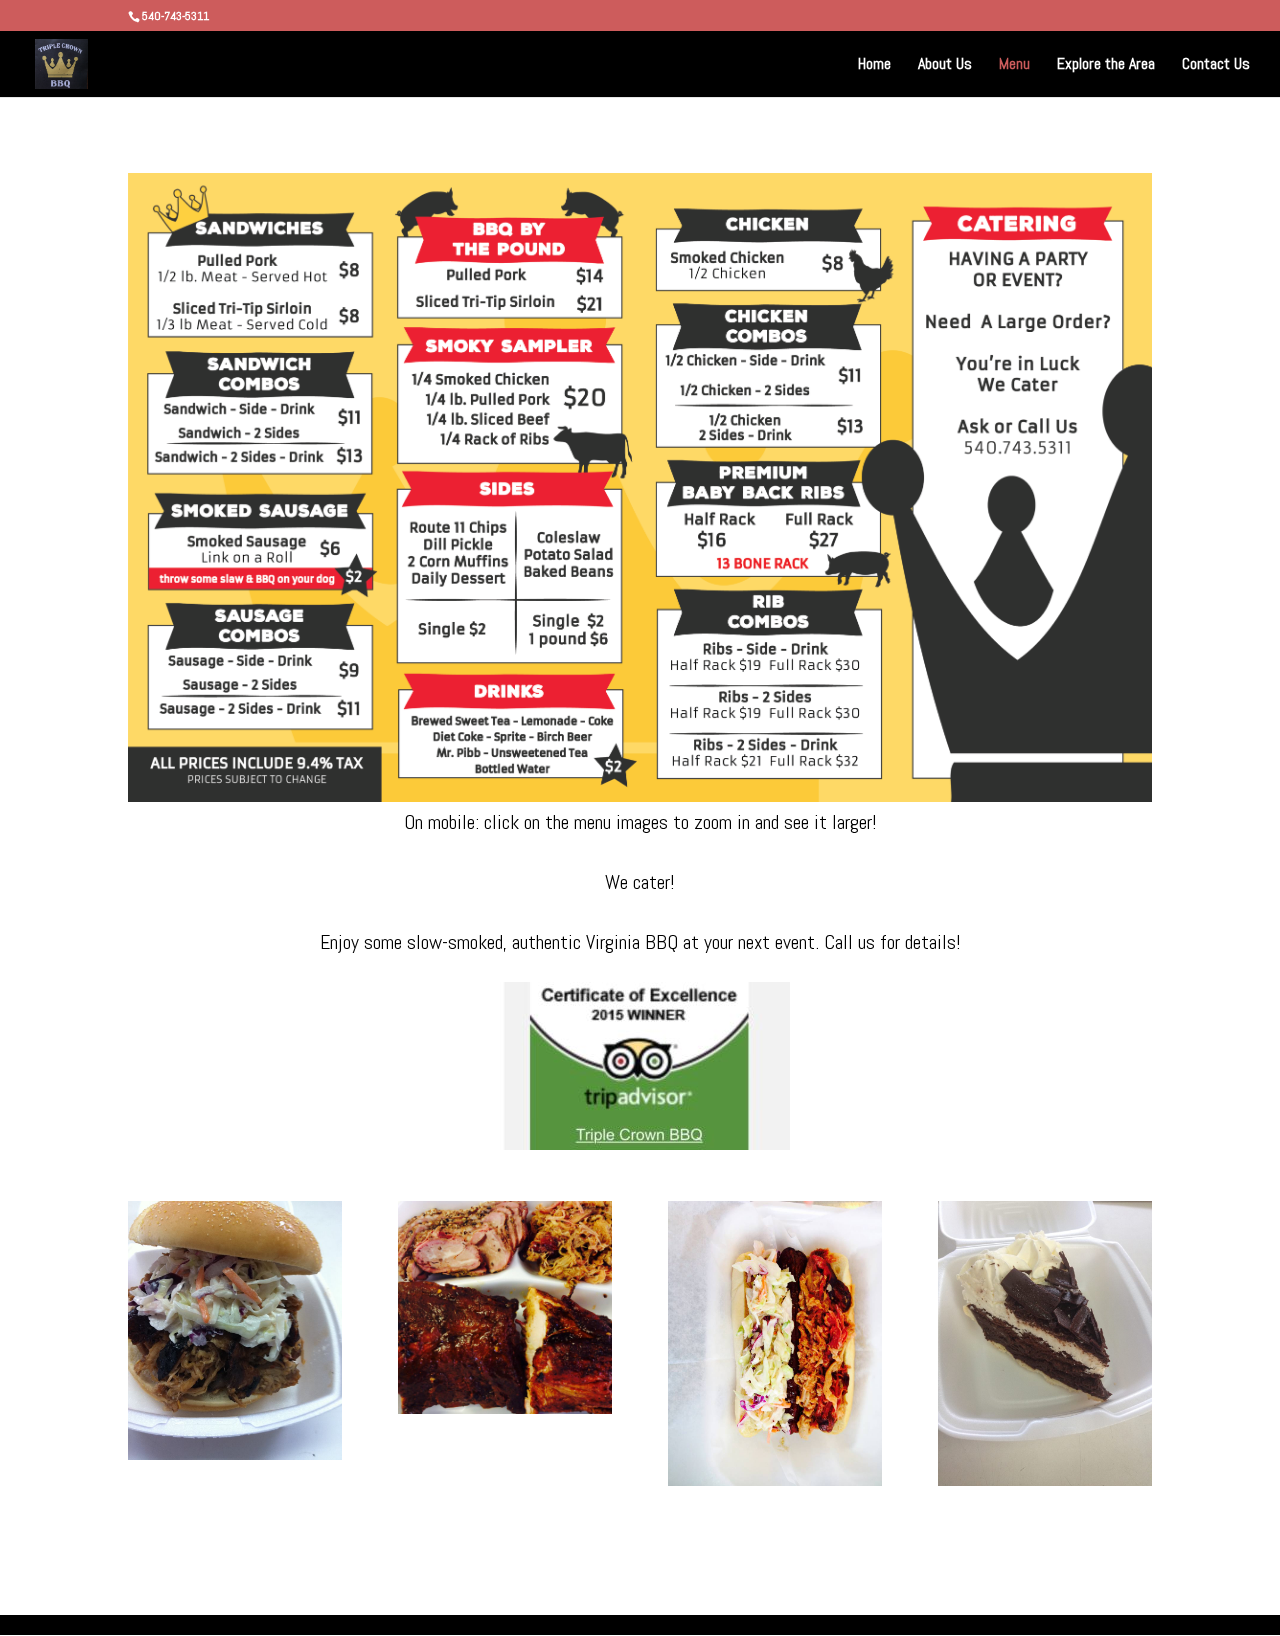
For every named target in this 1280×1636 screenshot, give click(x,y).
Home (874, 65)
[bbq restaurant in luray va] (640, 795)
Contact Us (1216, 65)
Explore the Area (1106, 65)
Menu (1014, 65)
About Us (945, 65)
